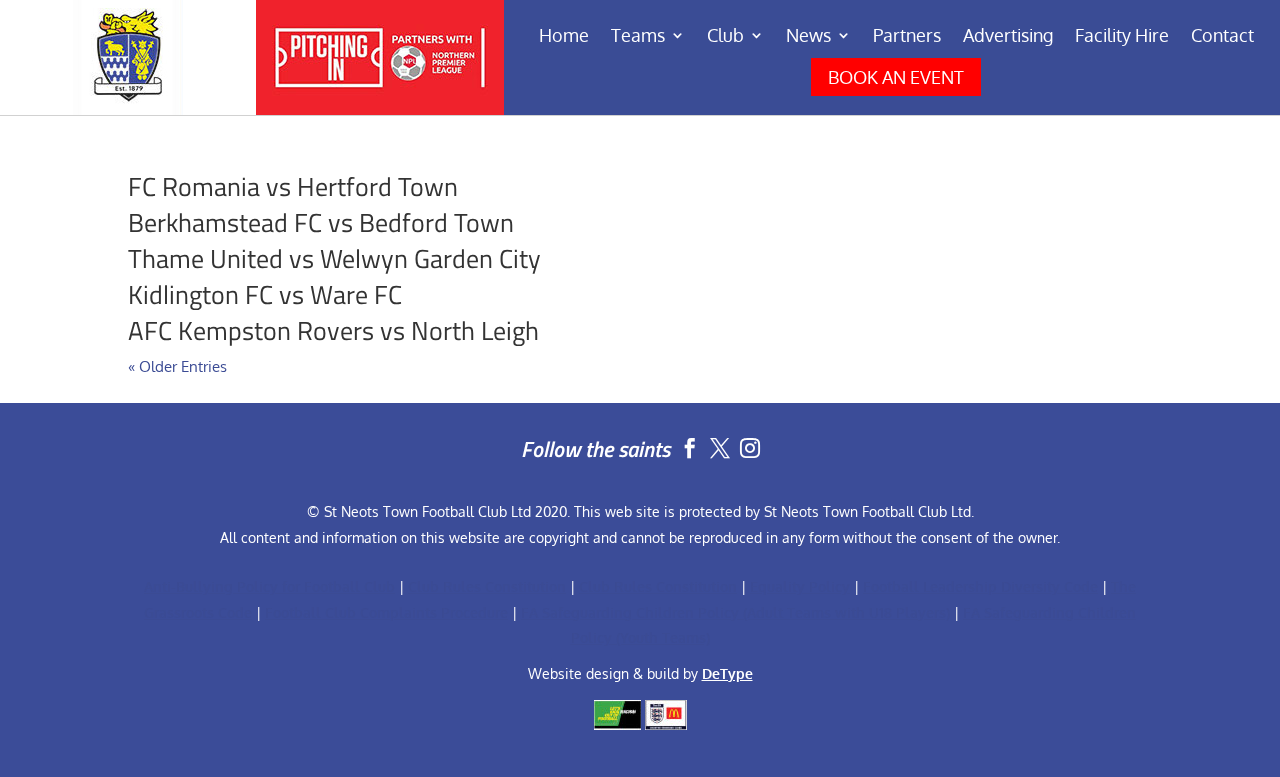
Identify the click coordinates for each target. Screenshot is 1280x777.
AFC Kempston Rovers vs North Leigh (333, 330)
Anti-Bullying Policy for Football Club (269, 586)
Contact (1222, 37)
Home (564, 37)
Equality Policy (800, 586)
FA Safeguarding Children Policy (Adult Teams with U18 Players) (735, 612)
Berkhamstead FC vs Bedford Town (321, 222)
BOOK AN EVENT (896, 77)
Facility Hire (1122, 37)
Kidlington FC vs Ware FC (265, 294)
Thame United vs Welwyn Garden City (334, 258)
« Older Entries (177, 366)
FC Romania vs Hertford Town (293, 186)
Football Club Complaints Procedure (386, 612)
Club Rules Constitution (487, 586)
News (808, 37)
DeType (727, 673)
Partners (907, 37)
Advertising (1008, 37)
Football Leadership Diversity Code (980, 586)
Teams (638, 37)
